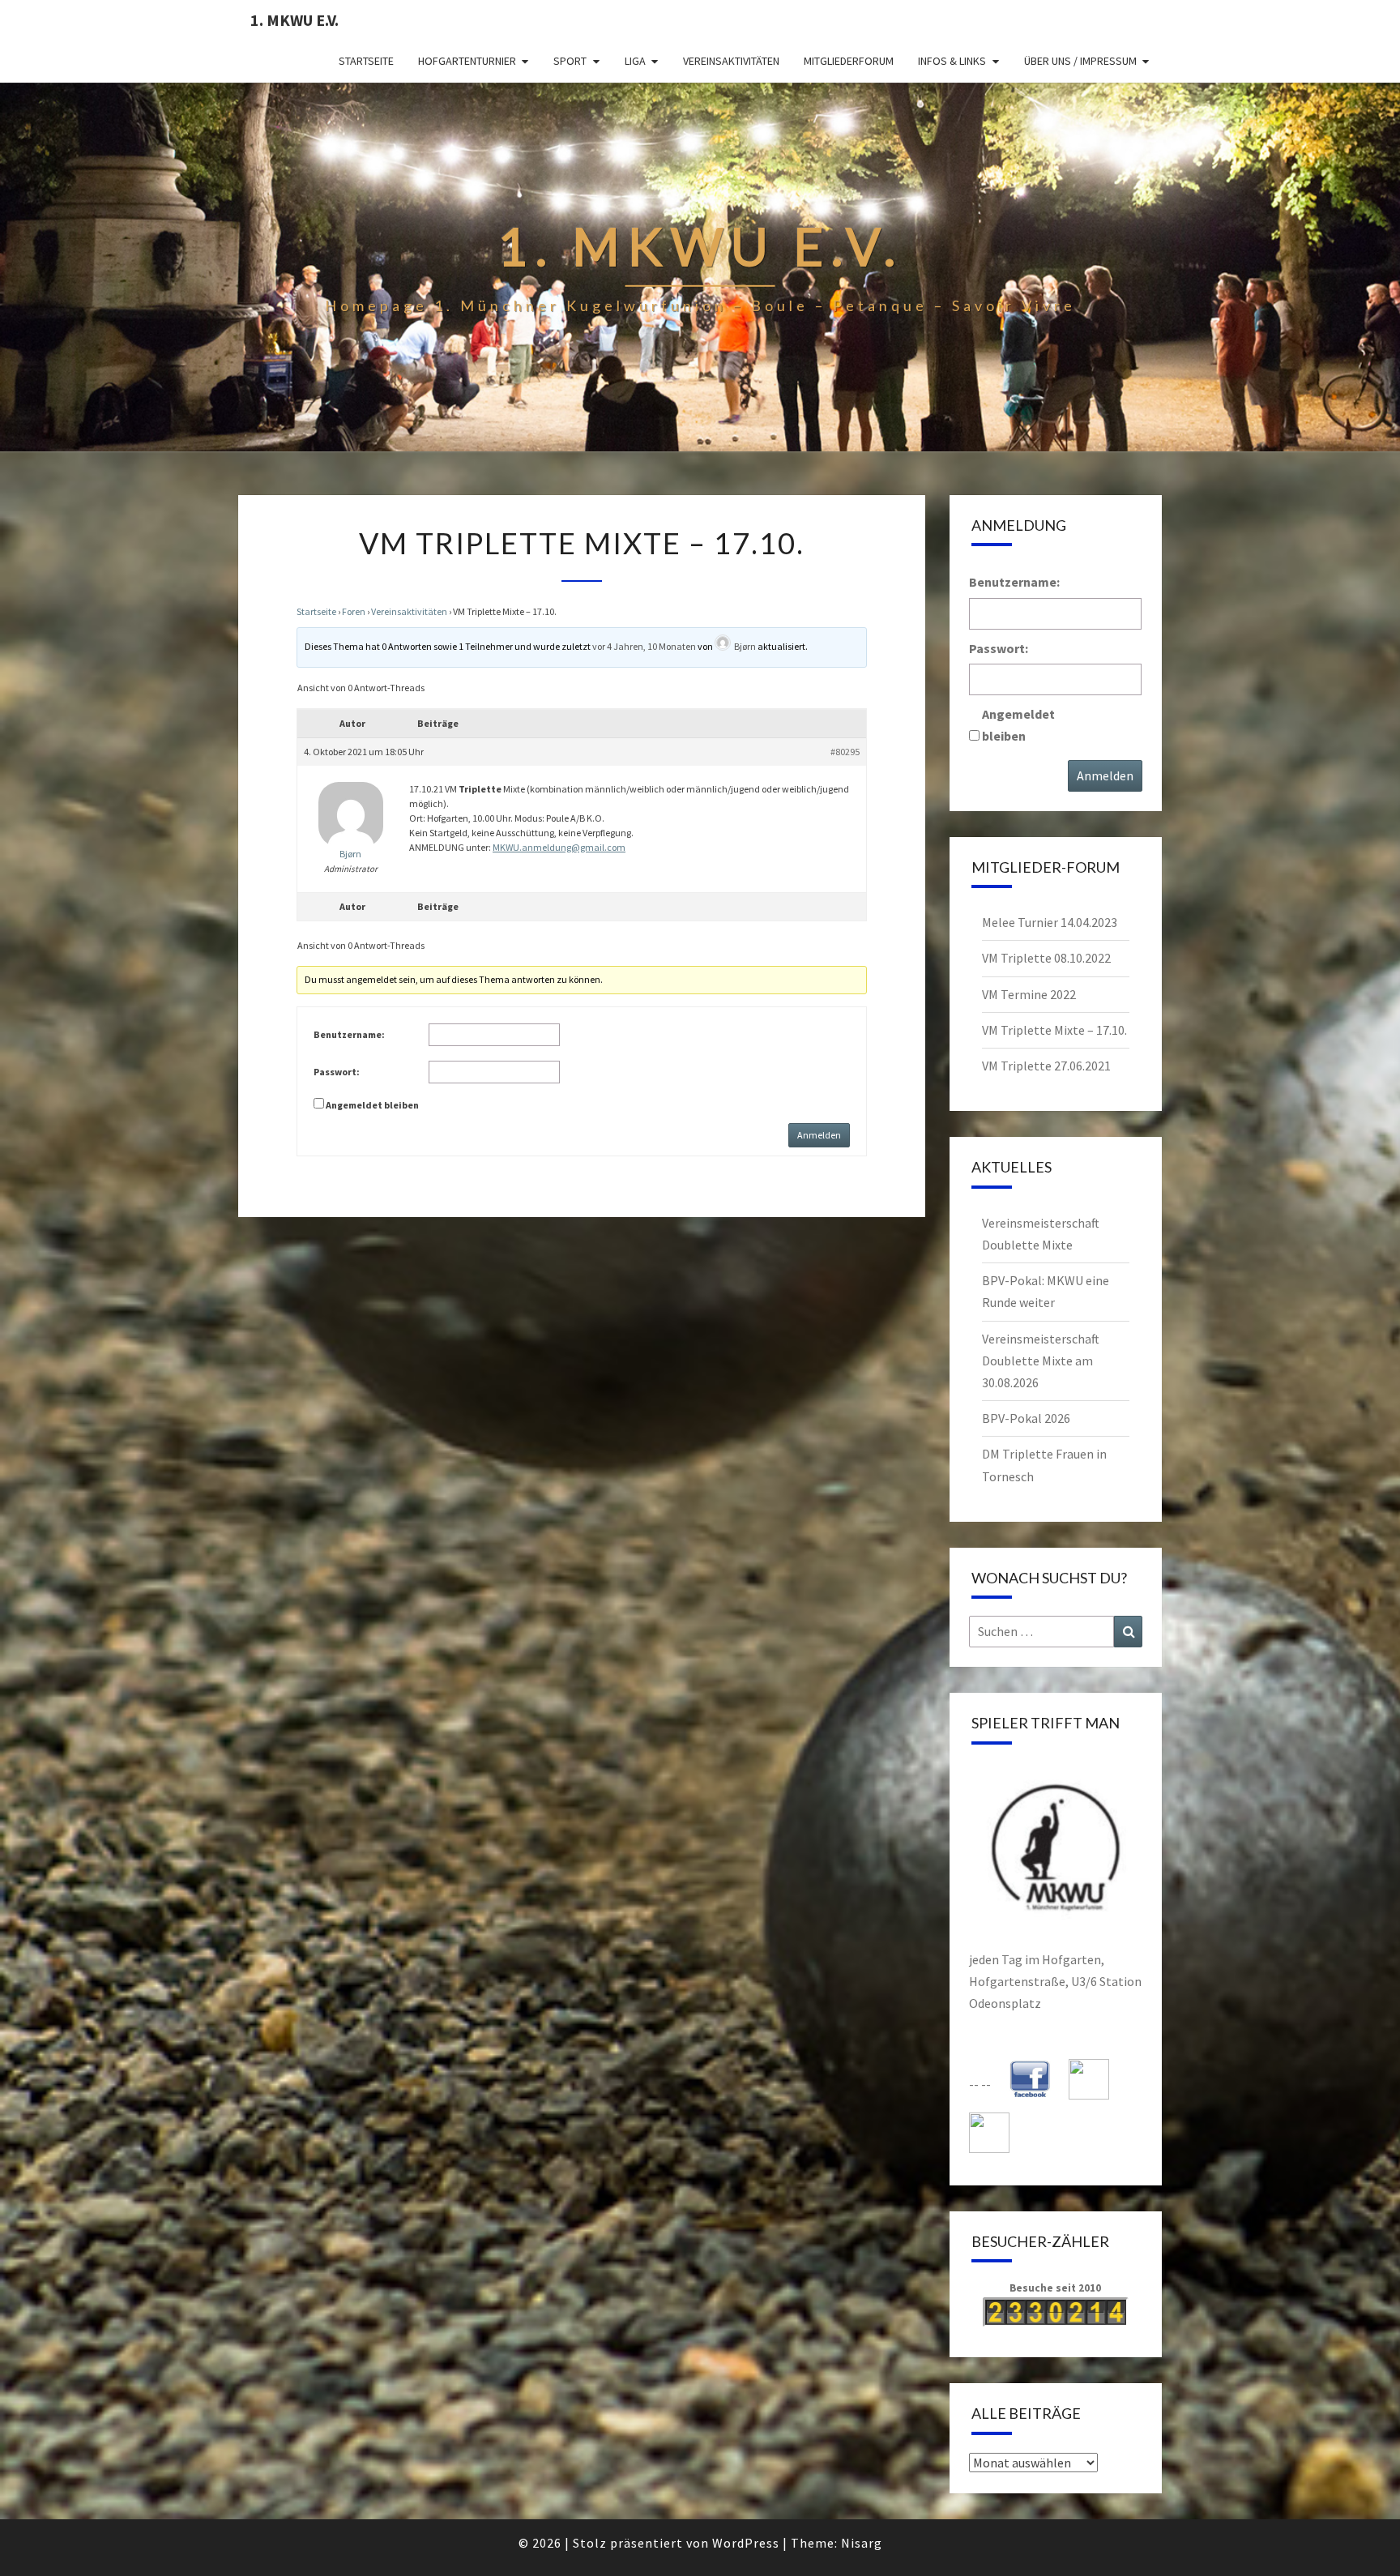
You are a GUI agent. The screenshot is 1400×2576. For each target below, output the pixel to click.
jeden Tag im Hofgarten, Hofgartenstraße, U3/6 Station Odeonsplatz (1055, 1981)
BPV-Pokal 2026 (1026, 1418)
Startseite (366, 61)
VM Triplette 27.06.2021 (1046, 1066)
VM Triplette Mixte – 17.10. (1054, 1030)
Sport (570, 61)
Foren (354, 611)
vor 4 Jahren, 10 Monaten (644, 646)
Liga (635, 61)
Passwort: (337, 1072)
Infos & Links (952, 61)
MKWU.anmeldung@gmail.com (559, 847)
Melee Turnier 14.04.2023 (1050, 922)
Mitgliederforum (849, 61)
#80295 (845, 752)
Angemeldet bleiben (372, 1105)
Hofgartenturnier (467, 61)
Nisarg (862, 2543)
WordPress (746, 2543)
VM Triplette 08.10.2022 (1046, 958)
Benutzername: (349, 1034)
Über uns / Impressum (1080, 61)
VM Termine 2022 (1029, 994)
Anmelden (819, 1135)
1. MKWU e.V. (295, 20)
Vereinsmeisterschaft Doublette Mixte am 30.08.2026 (1041, 1361)
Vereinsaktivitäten (731, 61)
